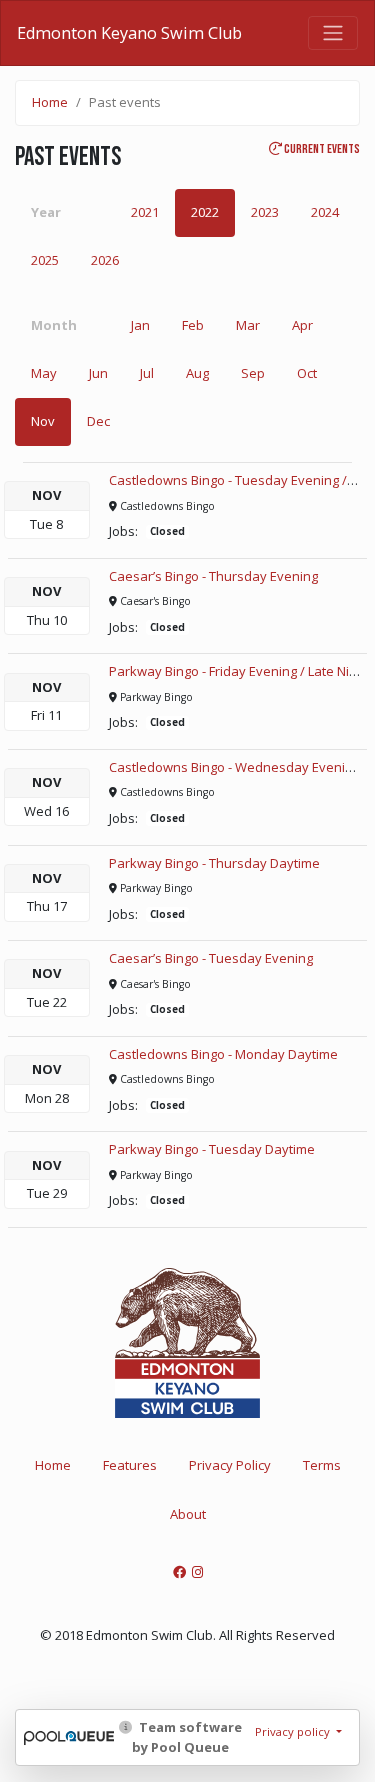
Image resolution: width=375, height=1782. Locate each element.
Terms (322, 1465)
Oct (307, 373)
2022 (205, 212)
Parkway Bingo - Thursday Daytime (214, 863)
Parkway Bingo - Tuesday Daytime (212, 1149)
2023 (265, 212)
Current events (321, 149)
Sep (253, 373)
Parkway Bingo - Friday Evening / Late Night (238, 671)
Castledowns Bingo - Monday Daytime (223, 1054)
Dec (98, 421)
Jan (140, 325)
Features (130, 1465)
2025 (45, 260)
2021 (145, 212)
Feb (193, 325)
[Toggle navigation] (333, 33)
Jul (147, 373)
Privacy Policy (230, 1465)
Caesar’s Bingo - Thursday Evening (213, 576)
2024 (325, 212)
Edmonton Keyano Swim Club (129, 33)
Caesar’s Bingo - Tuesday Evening (211, 958)
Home (50, 102)
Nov (43, 421)
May (44, 373)
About (188, 1514)
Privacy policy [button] (294, 1731)
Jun (98, 373)
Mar (248, 325)
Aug (197, 373)
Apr (302, 325)
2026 (105, 260)
